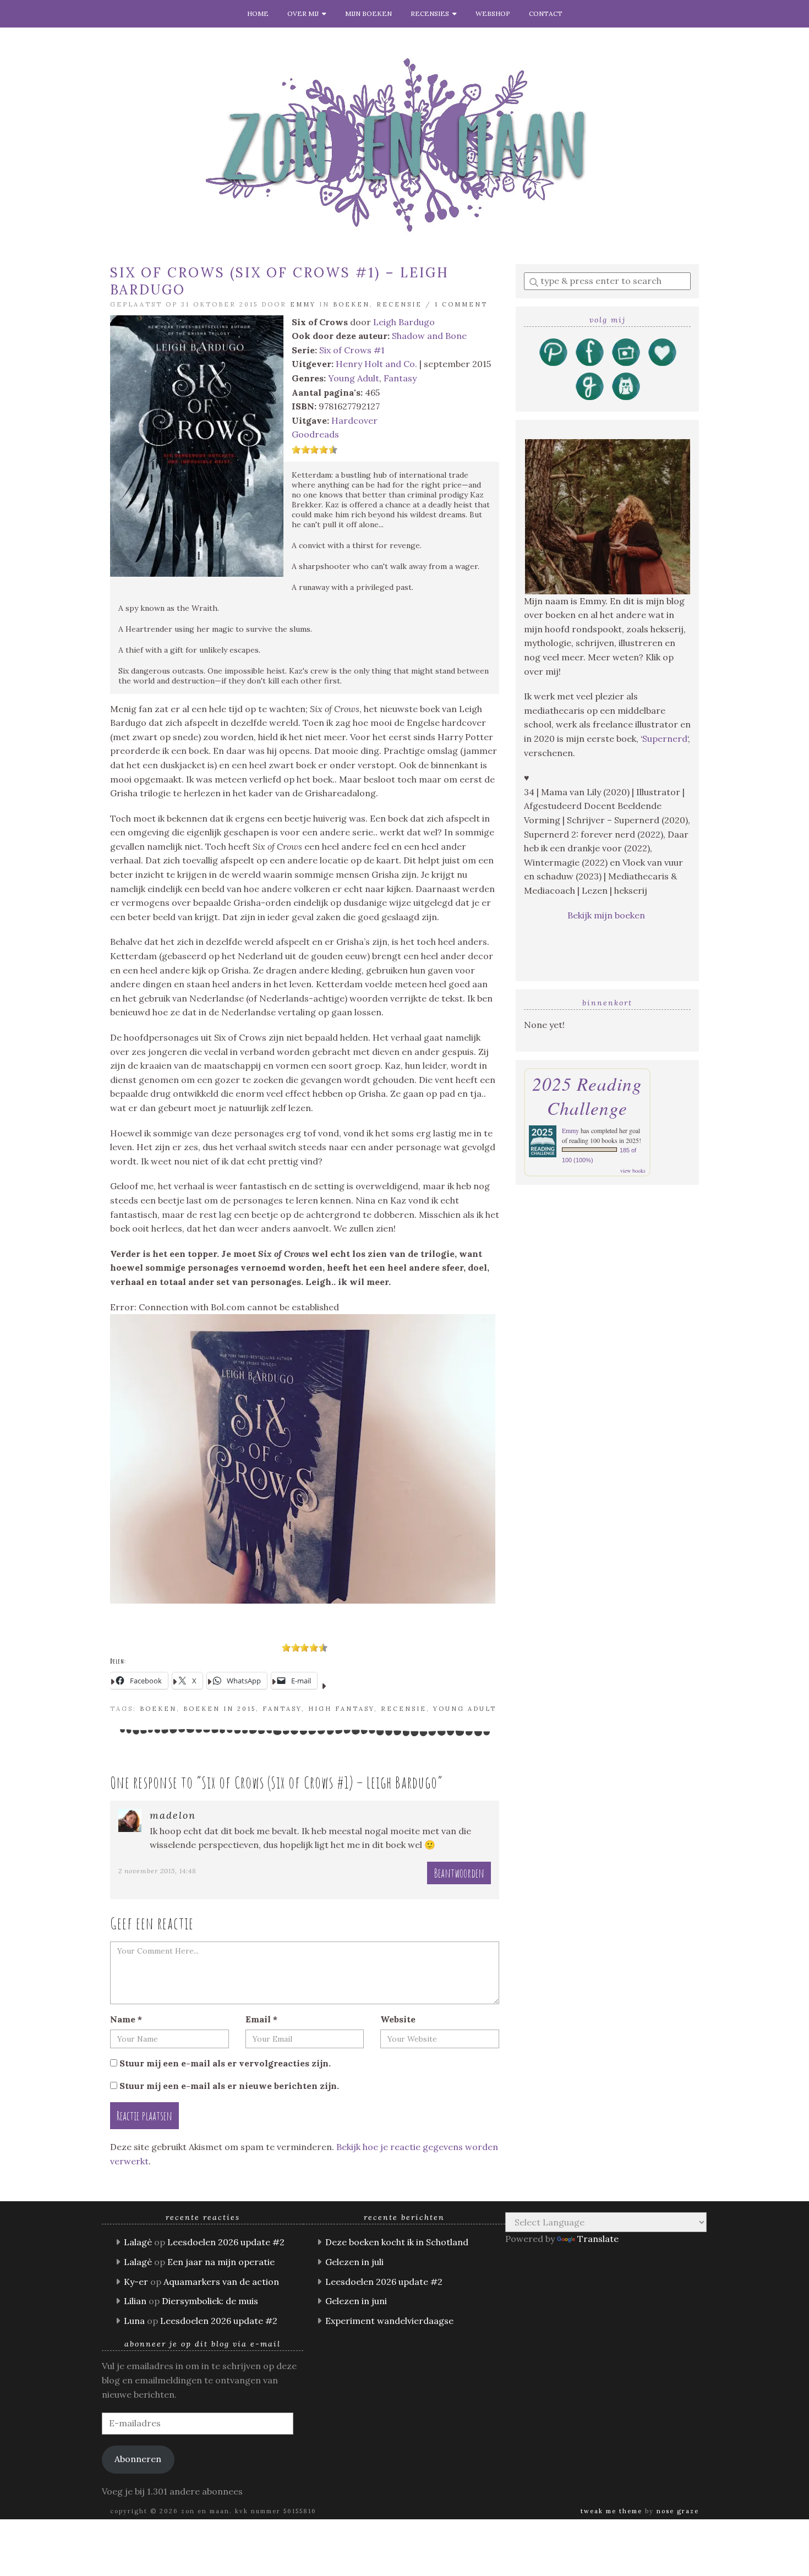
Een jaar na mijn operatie (221, 2262)
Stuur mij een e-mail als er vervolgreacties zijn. (225, 2063)
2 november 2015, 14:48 (157, 1871)
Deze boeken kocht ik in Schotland (397, 2242)
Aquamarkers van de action (221, 2282)
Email (261, 2019)
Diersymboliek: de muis (210, 2301)
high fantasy (341, 1709)
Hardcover (354, 420)
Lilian (135, 2301)
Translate (598, 2239)
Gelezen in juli (354, 2262)
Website (398, 2019)
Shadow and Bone (429, 336)
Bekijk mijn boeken (607, 915)
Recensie (399, 304)
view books (633, 1171)
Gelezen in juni (356, 2301)
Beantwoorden (459, 1873)
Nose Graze (678, 2511)
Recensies (431, 13)
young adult (465, 1709)
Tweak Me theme (611, 2511)
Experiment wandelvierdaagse (389, 2321)
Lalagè (138, 2242)
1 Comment (461, 304)
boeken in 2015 (220, 1709)
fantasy (282, 1709)
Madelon (173, 1815)
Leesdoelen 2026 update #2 (226, 2242)
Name (126, 2019)
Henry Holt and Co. (376, 364)
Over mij (305, 13)
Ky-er (136, 2282)
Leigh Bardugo (404, 322)
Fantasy (400, 378)
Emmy (303, 304)
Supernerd (665, 739)
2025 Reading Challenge (587, 1096)
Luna (134, 2321)
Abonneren (138, 2459)
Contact (546, 13)
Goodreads (315, 434)
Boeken (351, 304)
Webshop (493, 13)
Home (258, 13)
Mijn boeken (368, 13)
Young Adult (354, 378)
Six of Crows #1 (352, 350)
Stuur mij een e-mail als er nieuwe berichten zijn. (229, 2086)
